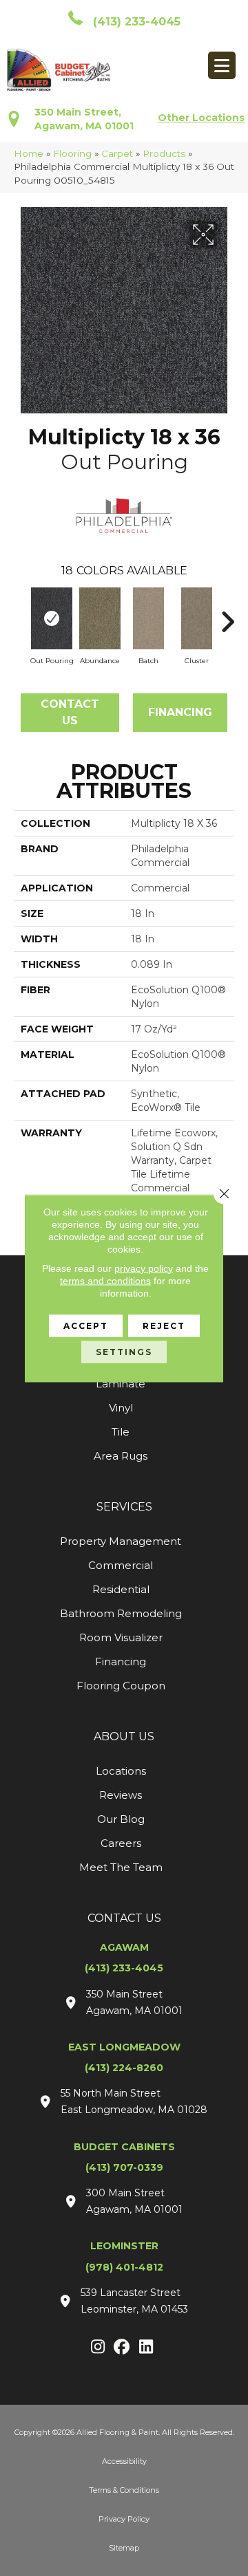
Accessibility (124, 2461)
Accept (86, 1325)
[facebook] (122, 2348)
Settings (124, 1351)
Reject (164, 1325)
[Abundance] (100, 618)
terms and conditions (105, 1280)
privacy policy (144, 1268)
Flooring (72, 153)
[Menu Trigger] (222, 65)
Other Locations (201, 118)
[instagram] (98, 2348)
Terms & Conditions (124, 2490)
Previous (21, 615)
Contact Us (70, 712)
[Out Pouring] (52, 618)
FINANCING (180, 712)
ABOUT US (124, 1736)
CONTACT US (124, 1918)
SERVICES (124, 1507)
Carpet (117, 153)
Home (29, 153)
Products (164, 153)
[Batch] (148, 618)
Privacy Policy (124, 2519)
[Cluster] (196, 618)
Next (227, 615)
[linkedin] (146, 2348)
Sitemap (124, 2548)
